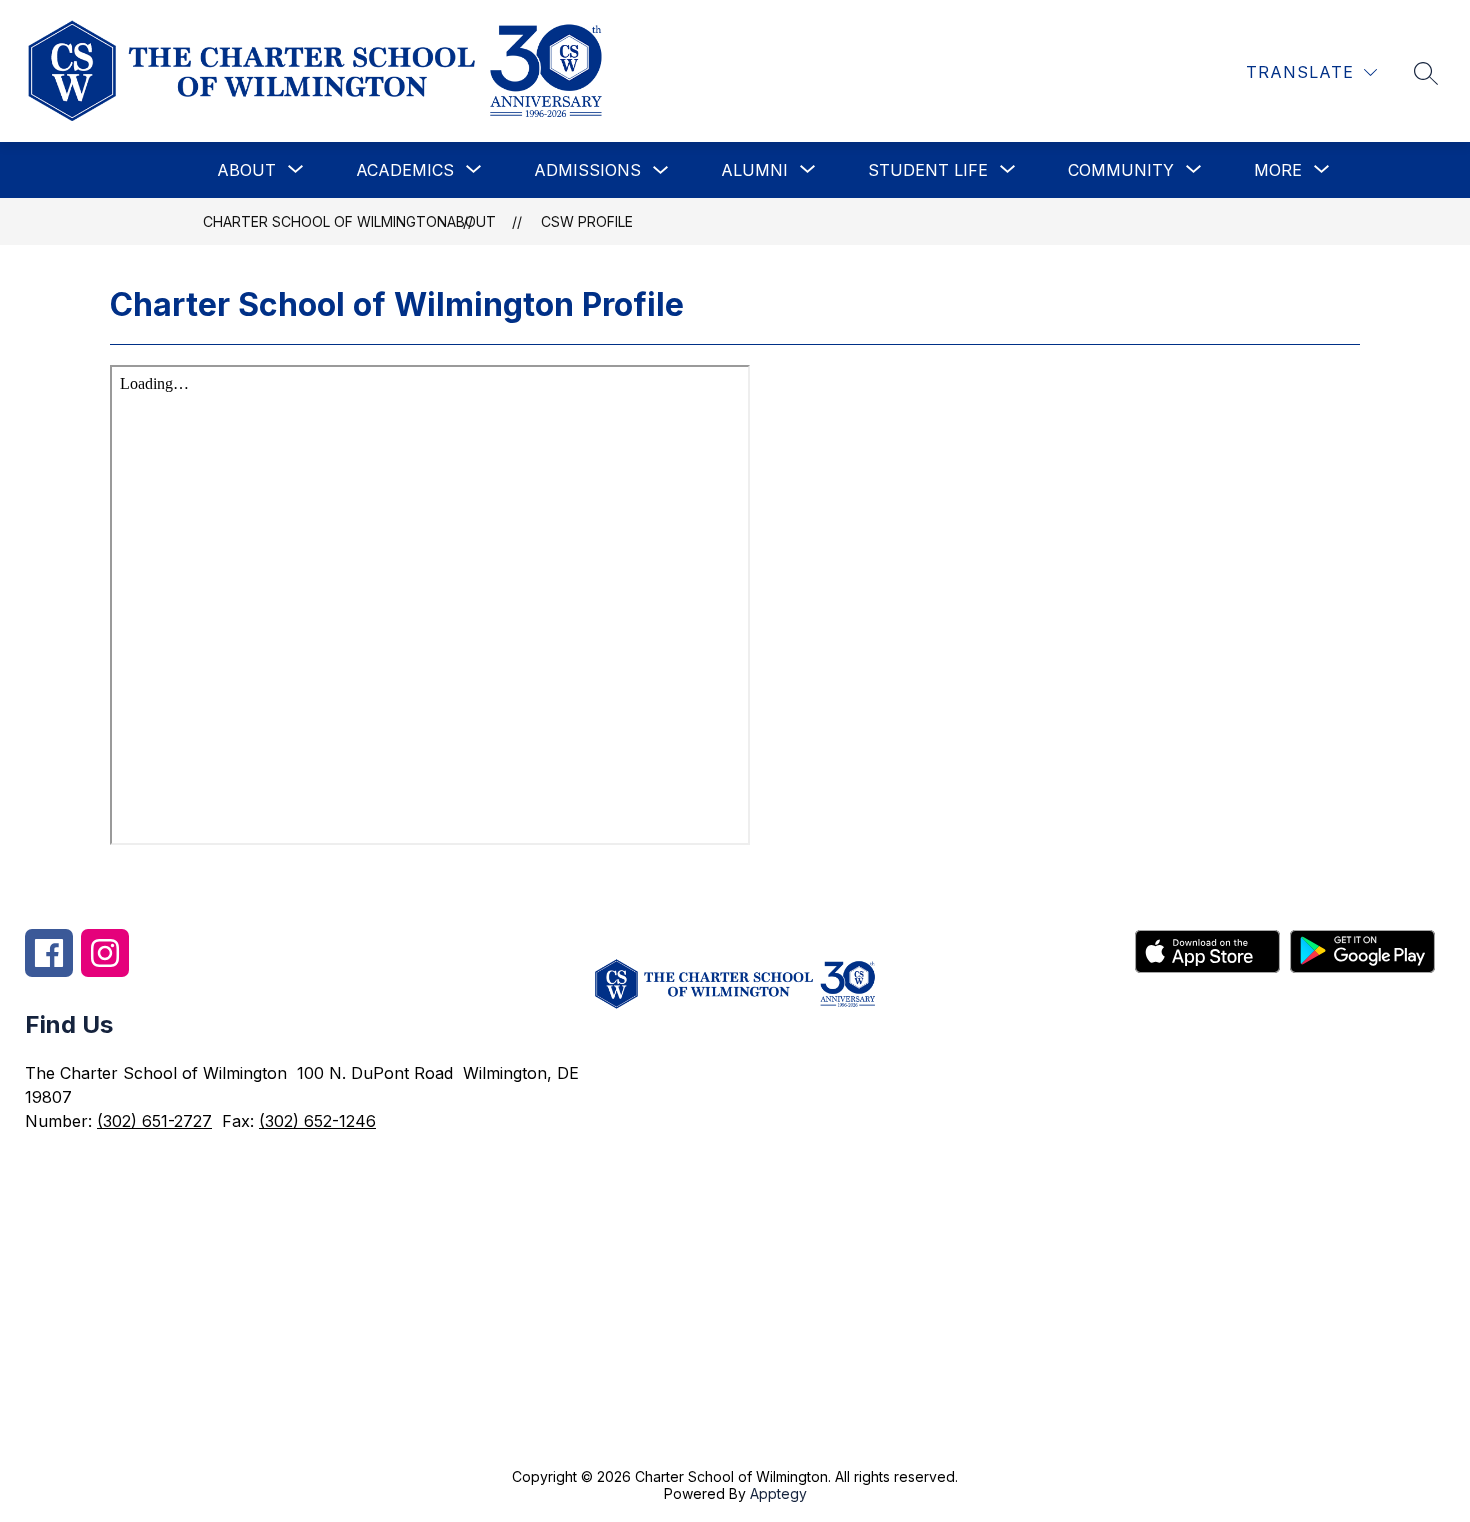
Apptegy (778, 1493)
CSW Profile (587, 221)
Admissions (587, 170)
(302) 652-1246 (317, 1121)
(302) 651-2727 (154, 1121)
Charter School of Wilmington (325, 221)
